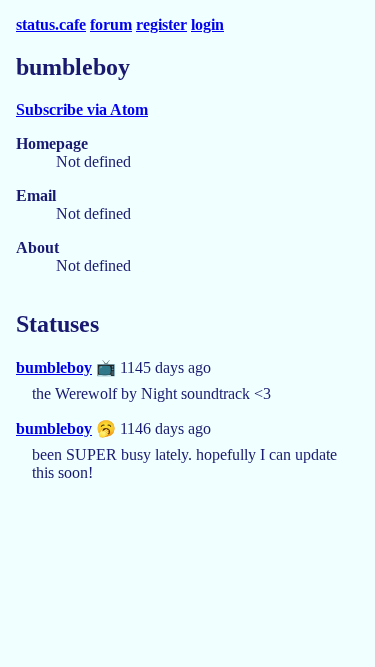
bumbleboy (54, 367)
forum (111, 24)
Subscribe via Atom (82, 109)
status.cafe (51, 24)
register (161, 24)
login (207, 24)
